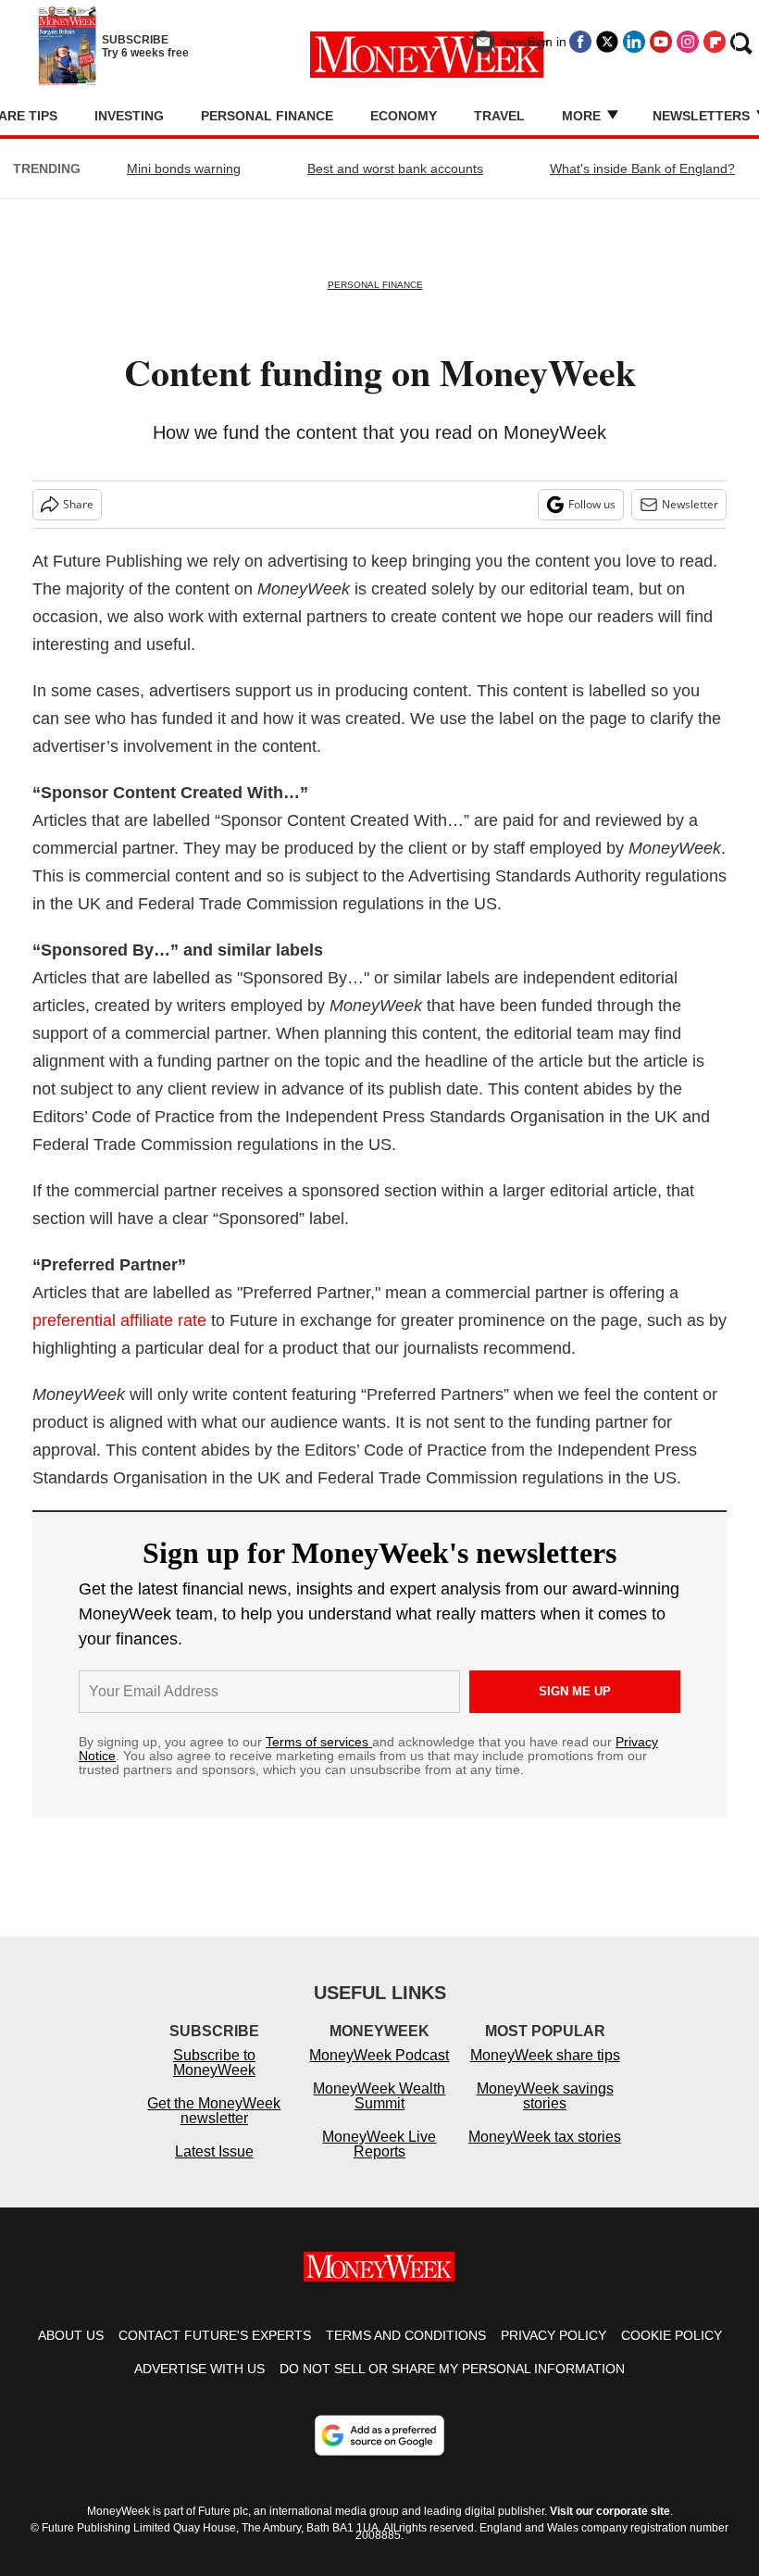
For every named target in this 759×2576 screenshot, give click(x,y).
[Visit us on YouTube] (661, 42)
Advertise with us (199, 2369)
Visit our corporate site (610, 2511)
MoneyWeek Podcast (379, 2055)
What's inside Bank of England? (642, 169)
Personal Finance (267, 116)
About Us (71, 2335)
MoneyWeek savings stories (545, 2096)
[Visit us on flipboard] (715, 42)
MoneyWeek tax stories (545, 2137)
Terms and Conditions (406, 2335)
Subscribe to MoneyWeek (214, 2063)
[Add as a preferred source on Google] (379, 2435)
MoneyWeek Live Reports (379, 2144)
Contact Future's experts (215, 2335)
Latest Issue (214, 2151)
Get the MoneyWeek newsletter (214, 2111)
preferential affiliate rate (119, 1320)
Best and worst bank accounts (395, 169)
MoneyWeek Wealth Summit (379, 2096)
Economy (404, 116)
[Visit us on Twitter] (607, 42)
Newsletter (690, 504)
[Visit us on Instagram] (688, 42)
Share (78, 504)
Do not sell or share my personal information (452, 2369)
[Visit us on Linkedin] (634, 42)
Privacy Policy (554, 2335)
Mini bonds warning (184, 169)
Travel (499, 116)
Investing (129, 116)
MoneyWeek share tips (545, 2055)
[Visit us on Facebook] (580, 42)
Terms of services (319, 1742)
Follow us (592, 504)
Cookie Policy (672, 2335)
